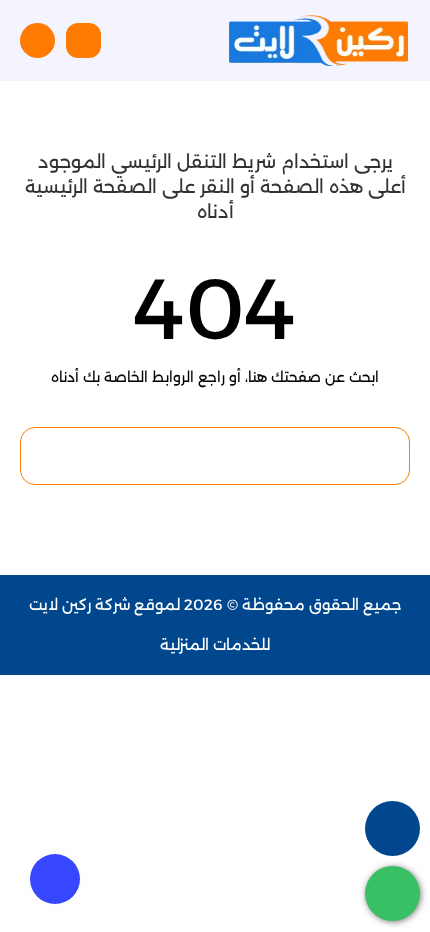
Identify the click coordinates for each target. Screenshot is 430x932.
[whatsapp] (392, 893)
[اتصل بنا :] (392, 828)
